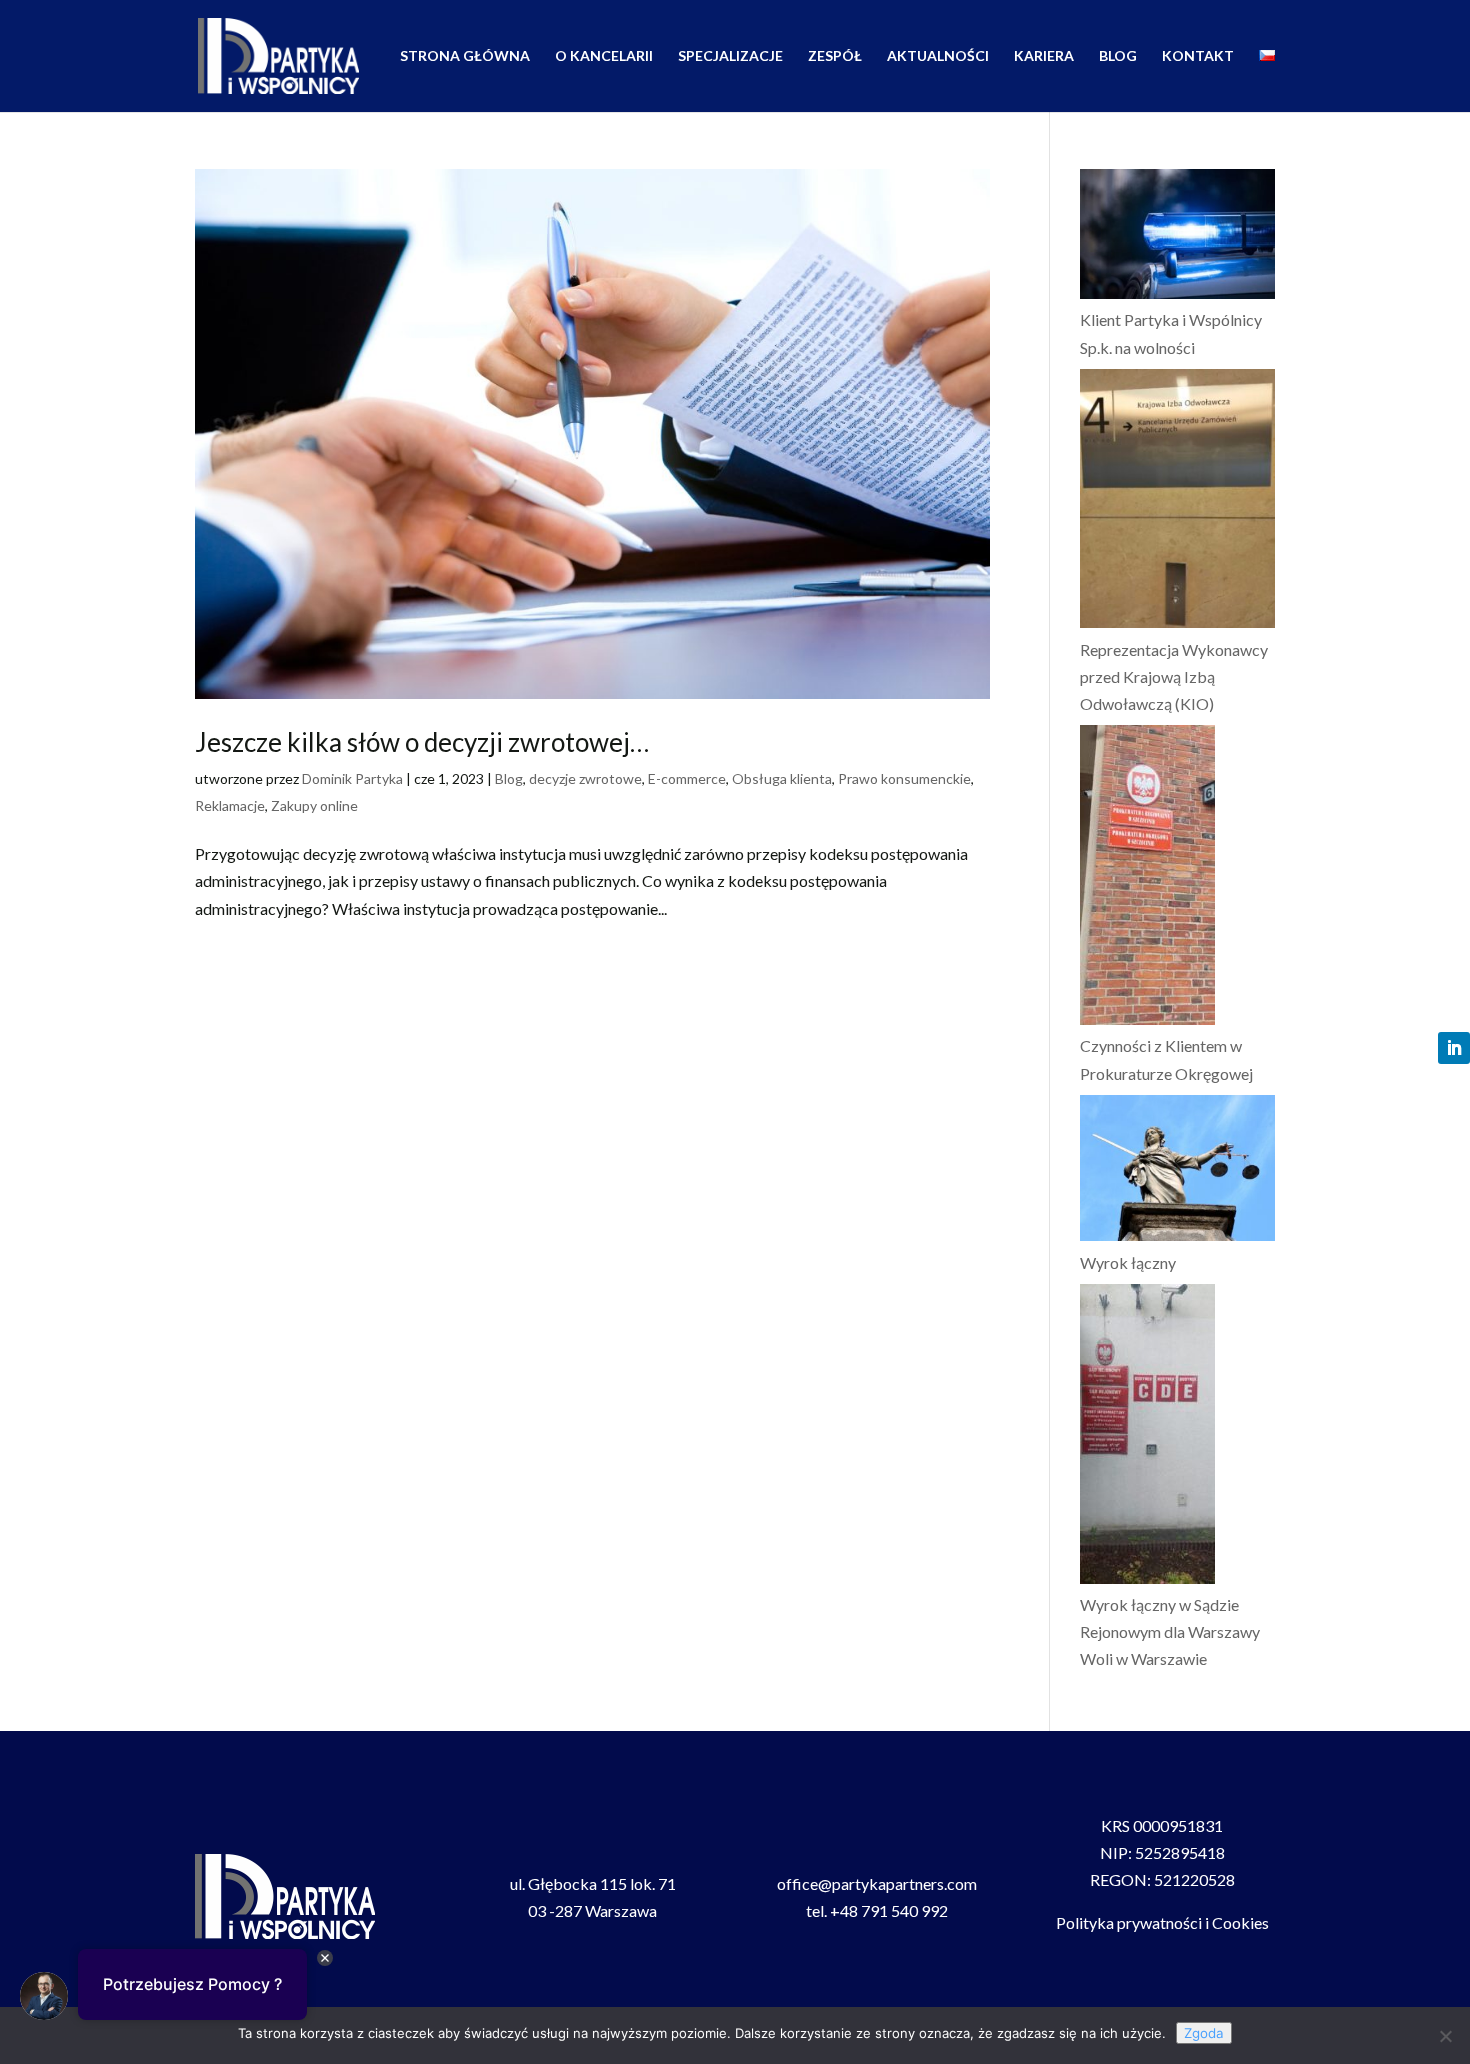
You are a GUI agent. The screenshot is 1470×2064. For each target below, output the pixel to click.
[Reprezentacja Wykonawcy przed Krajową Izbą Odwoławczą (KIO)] (1177, 502)
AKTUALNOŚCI (938, 56)
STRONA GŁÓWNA (465, 56)
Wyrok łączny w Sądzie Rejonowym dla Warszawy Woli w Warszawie (1170, 1631)
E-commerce (687, 778)
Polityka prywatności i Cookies (1162, 1922)
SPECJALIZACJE (730, 56)
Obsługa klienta (782, 778)
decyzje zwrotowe (585, 778)
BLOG (1118, 56)
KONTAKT (1198, 56)
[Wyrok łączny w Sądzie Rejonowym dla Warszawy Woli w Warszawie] (1147, 1437)
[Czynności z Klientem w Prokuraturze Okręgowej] (1147, 878)
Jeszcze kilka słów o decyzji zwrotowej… (422, 742)
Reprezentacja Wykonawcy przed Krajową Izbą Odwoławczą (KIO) (1174, 676)
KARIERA (1044, 56)
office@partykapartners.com (877, 1883)
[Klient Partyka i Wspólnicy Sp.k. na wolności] (1177, 237)
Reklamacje (230, 805)
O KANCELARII (604, 56)
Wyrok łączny (1128, 1262)
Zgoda (1204, 2033)
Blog (509, 778)
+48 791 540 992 (889, 1910)
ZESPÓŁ (835, 56)
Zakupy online (314, 805)
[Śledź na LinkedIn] (1454, 1048)
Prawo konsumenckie (904, 778)
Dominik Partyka (352, 778)
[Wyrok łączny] (1177, 1172)
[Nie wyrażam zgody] (1445, 2036)
